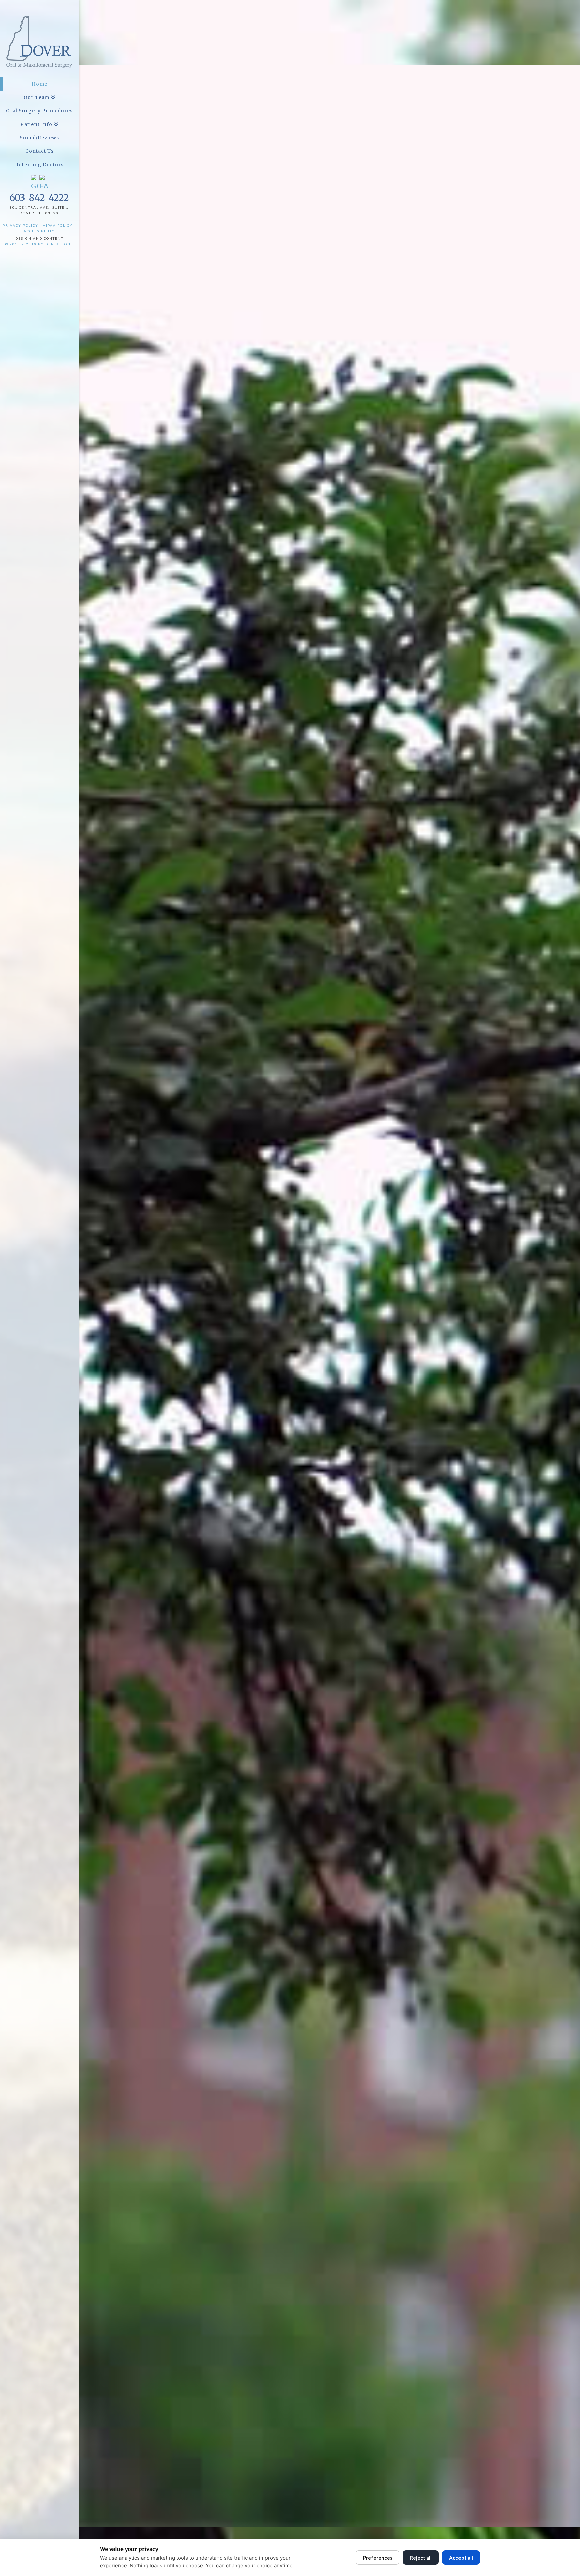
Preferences (378, 2558)
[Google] (35, 183)
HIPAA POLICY (58, 225)
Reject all (421, 2558)
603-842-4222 (39, 198)
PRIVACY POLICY (20, 225)
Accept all (461, 2558)
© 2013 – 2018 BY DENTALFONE (39, 244)
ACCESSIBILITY (39, 231)
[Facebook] (43, 183)
